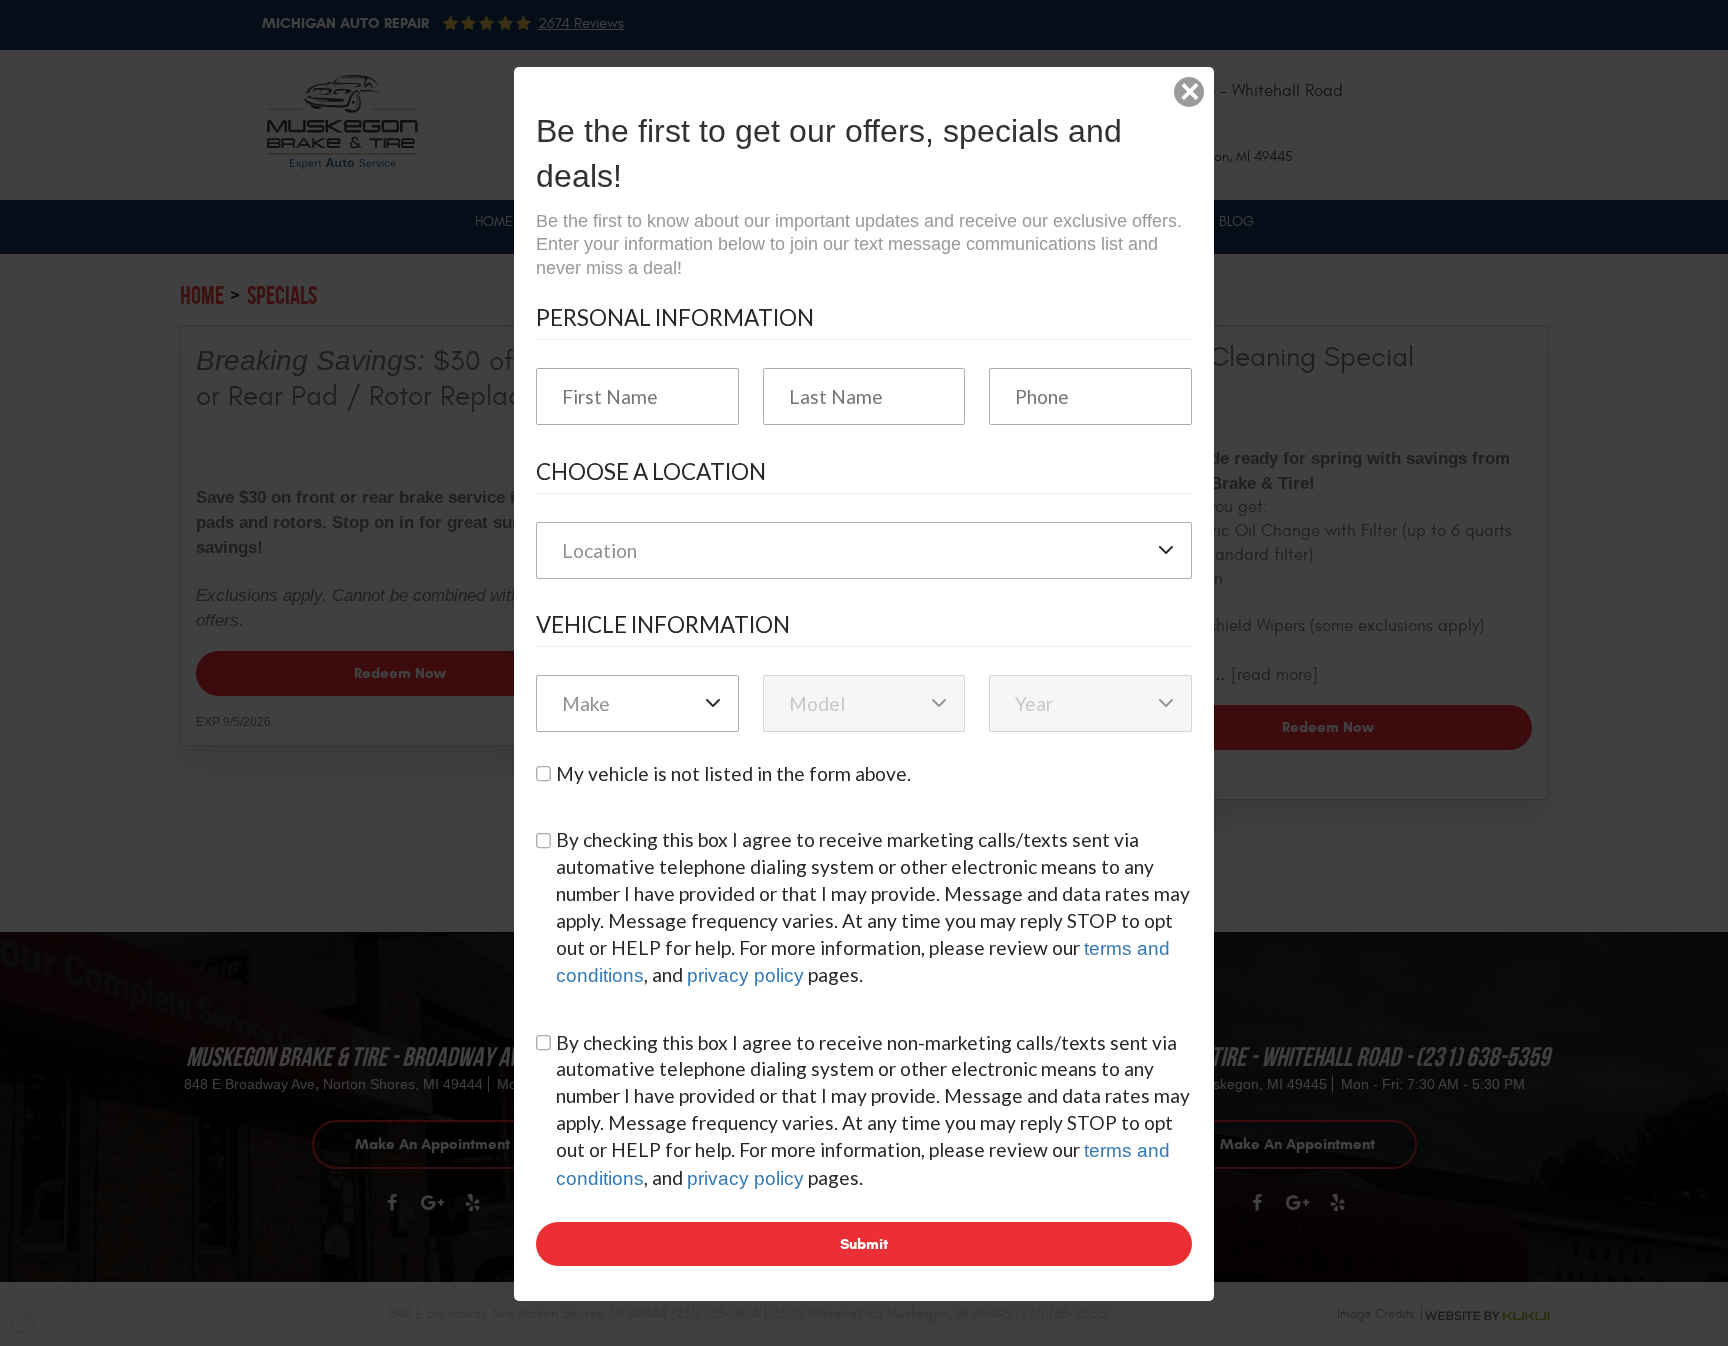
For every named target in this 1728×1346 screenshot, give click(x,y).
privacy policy (745, 975)
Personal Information (675, 317)
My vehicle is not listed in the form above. (733, 773)
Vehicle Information (663, 624)
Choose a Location (651, 471)
